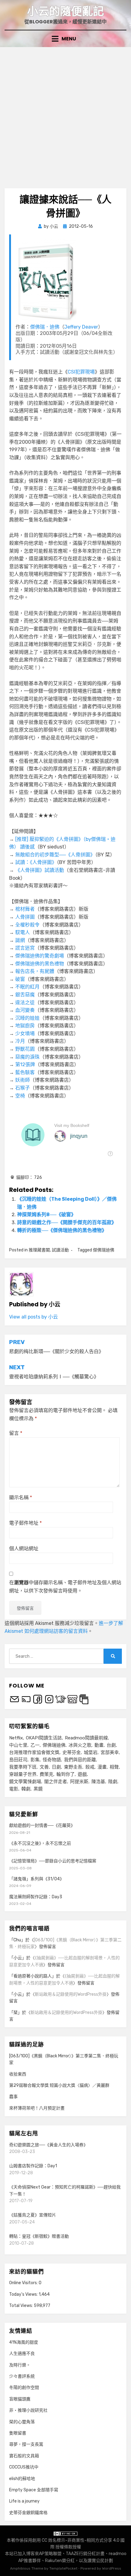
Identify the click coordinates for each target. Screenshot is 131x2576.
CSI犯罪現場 (81, 372)
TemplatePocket (63, 2568)
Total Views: (21, 2306)
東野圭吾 (73, 1767)
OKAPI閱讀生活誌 (44, 1738)
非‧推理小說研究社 (28, 2410)
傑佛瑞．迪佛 (45, 327)
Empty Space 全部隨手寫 (34, 2490)
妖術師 (23, 1080)
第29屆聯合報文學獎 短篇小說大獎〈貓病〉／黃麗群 (59, 2085)
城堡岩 (91, 1752)
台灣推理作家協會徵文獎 (34, 1752)
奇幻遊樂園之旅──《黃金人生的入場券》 (48, 2145)
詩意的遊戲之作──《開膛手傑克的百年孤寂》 (67, 1222)
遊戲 (82, 1774)
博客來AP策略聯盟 (44, 2554)
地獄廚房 (25, 1026)
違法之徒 (25, 1003)
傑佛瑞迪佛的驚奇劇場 (40, 956)
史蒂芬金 (72, 1752)
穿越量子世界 (23, 1774)
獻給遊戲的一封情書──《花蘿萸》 (42, 1825)
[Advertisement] (65, 115)
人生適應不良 (22, 2354)
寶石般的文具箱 (24, 2456)
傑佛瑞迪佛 (104, 1250)
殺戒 (90, 1767)
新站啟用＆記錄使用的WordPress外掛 (71, 1994)
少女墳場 (25, 1034)
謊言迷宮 (25, 948)
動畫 (99, 1745)
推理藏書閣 (39, 1250)
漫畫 (102, 1767)
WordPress (112, 2568)
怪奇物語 (52, 1760)
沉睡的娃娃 (27, 1018)
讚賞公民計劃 (100, 2561)
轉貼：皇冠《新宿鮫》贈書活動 (39, 2236)
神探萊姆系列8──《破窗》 (46, 1215)
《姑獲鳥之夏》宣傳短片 (33, 2215)
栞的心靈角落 (22, 2422)
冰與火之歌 (80, 1745)
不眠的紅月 (27, 987)
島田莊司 (18, 1760)
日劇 (56, 1767)
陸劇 (113, 1782)
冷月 (20, 1041)
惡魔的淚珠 (27, 1057)
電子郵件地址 (25, 1523)
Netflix (16, 1738)
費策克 (46, 1774)
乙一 (35, 1745)
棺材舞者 (25, 909)
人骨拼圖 (25, 917)
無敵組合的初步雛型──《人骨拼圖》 (55, 855)
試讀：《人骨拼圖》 (36, 862)
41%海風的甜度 (24, 2342)
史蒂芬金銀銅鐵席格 (28, 2513)
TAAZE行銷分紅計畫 (85, 2554)
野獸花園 (25, 1049)
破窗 (20, 979)
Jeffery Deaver (81, 327)
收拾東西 (18, 2074)
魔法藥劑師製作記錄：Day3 (36, 1897)
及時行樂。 (20, 2365)
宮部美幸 (110, 1752)
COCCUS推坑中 (24, 2467)
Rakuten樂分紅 (60, 2561)
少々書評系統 (22, 2376)
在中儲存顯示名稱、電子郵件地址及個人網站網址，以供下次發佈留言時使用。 (65, 1587)
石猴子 (23, 1088)
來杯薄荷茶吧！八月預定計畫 (37, 2108)
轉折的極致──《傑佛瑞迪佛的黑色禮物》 (62, 1230)
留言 (16, 1433)
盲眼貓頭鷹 (20, 2399)
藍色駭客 (25, 1072)
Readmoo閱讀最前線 (86, 1738)
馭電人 (23, 932)
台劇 (111, 1745)
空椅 (20, 1096)
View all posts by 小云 (34, 1317)
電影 (14, 1789)
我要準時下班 (23, 1767)
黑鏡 (38, 1789)
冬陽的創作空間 (24, 2388)
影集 (35, 1760)
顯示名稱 (21, 1498)
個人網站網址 (24, 1549)
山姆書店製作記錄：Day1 (33, 2166)
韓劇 (26, 1789)
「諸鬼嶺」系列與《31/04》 (37, 1879)
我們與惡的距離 (80, 1760)
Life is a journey (24, 2501)
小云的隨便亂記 (65, 11)
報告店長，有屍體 (35, 971)
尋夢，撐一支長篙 (26, 2444)
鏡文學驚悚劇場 (25, 1782)
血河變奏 (25, 1010)
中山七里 (18, 1745)
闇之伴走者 (56, 1782)
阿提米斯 (79, 1782)
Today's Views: (24, 2294)
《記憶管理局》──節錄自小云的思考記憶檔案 (53, 1861)
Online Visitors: (24, 2283)
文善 (44, 1767)
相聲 (114, 1767)
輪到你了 (65, 1774)
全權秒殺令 (27, 925)
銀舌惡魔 (25, 995)
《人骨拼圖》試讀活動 (40, 870)
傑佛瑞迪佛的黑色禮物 (40, 964)
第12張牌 (25, 1065)
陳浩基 (98, 1782)
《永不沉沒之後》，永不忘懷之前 (40, 1843)
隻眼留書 (18, 2433)
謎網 (20, 940)
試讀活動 (60, 1250)
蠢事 (13, 2097)
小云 (18, 1958)
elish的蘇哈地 (22, 2479)
